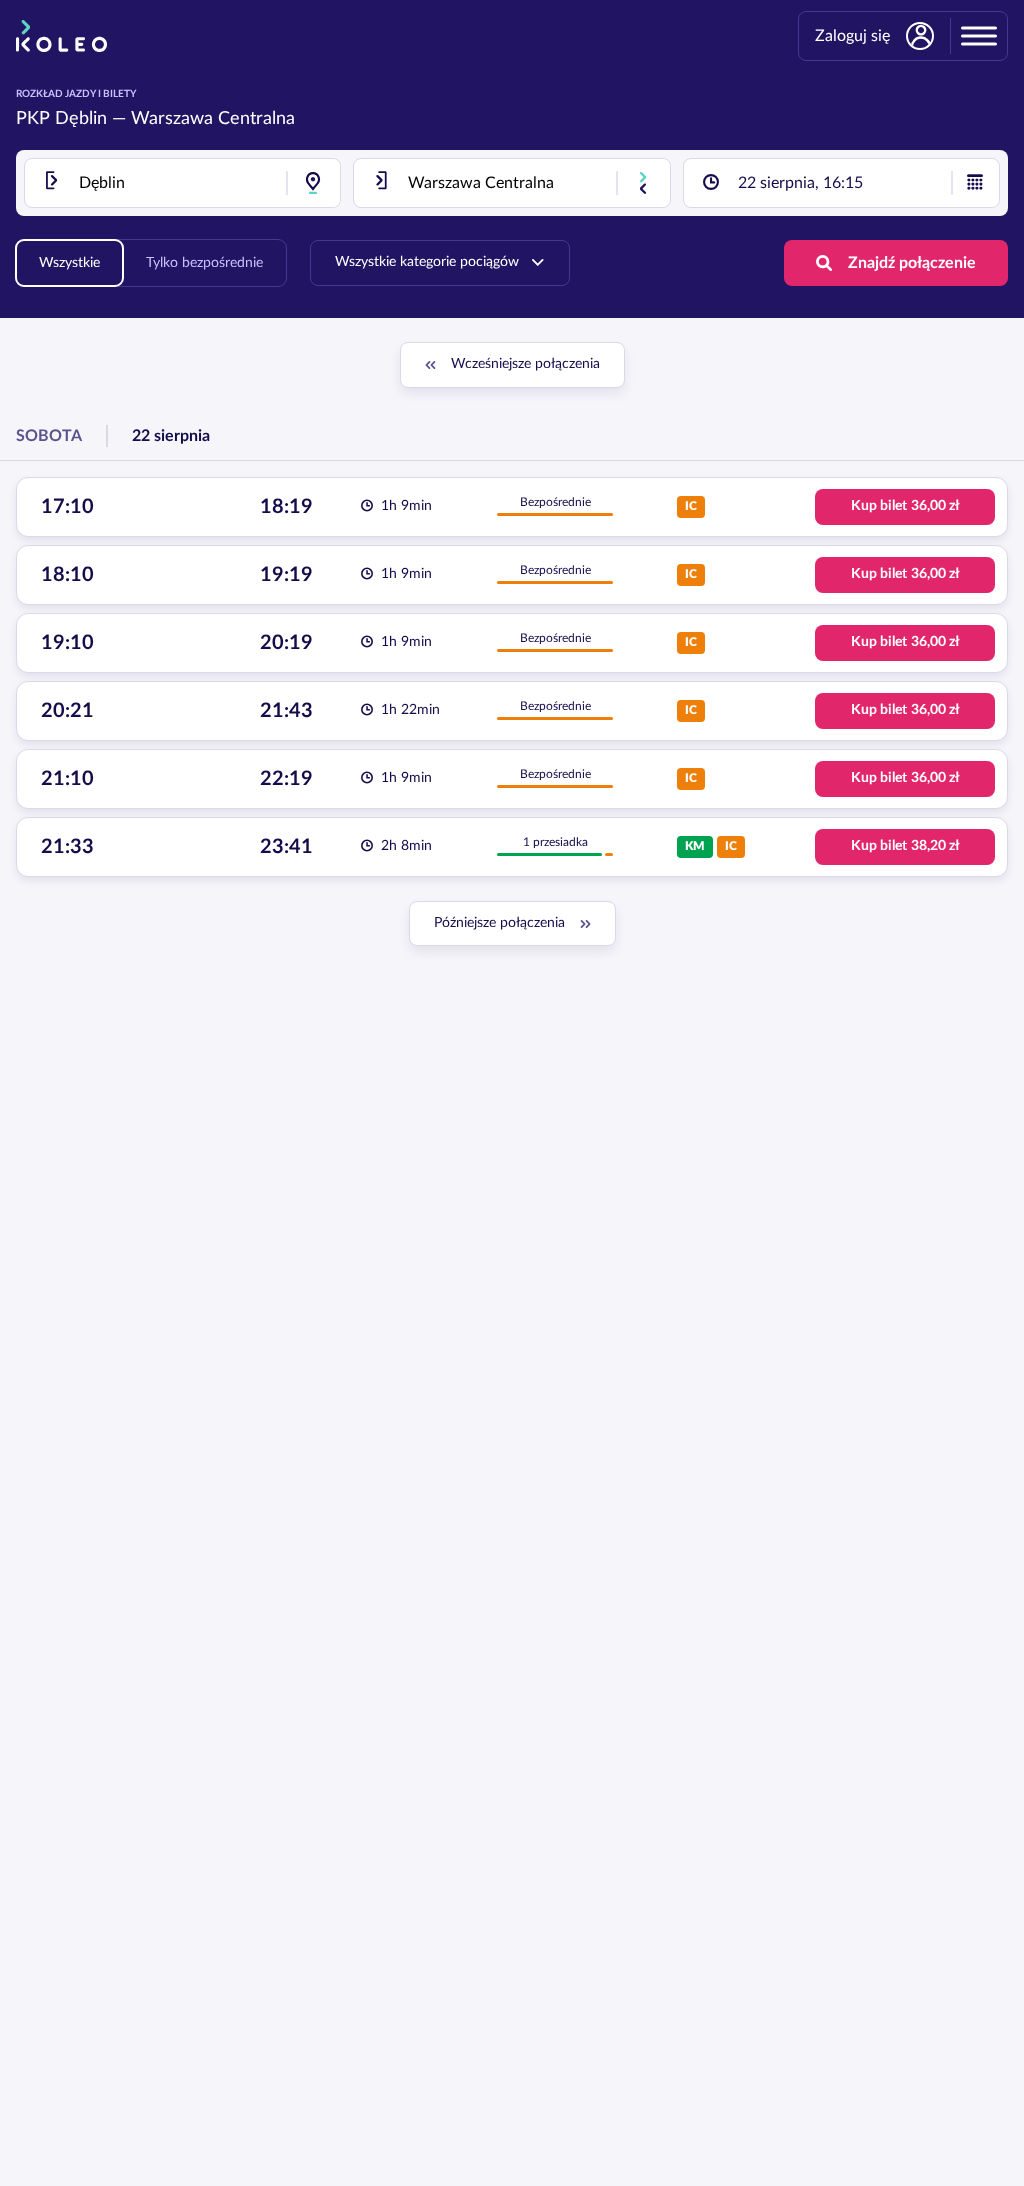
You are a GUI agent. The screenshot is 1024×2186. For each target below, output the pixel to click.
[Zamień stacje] (643, 183)
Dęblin (81, 119)
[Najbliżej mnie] (313, 183)
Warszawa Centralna (213, 119)
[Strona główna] (61, 36)
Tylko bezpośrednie (204, 263)
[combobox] (182, 183)
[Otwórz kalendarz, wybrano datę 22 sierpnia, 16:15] (975, 183)
